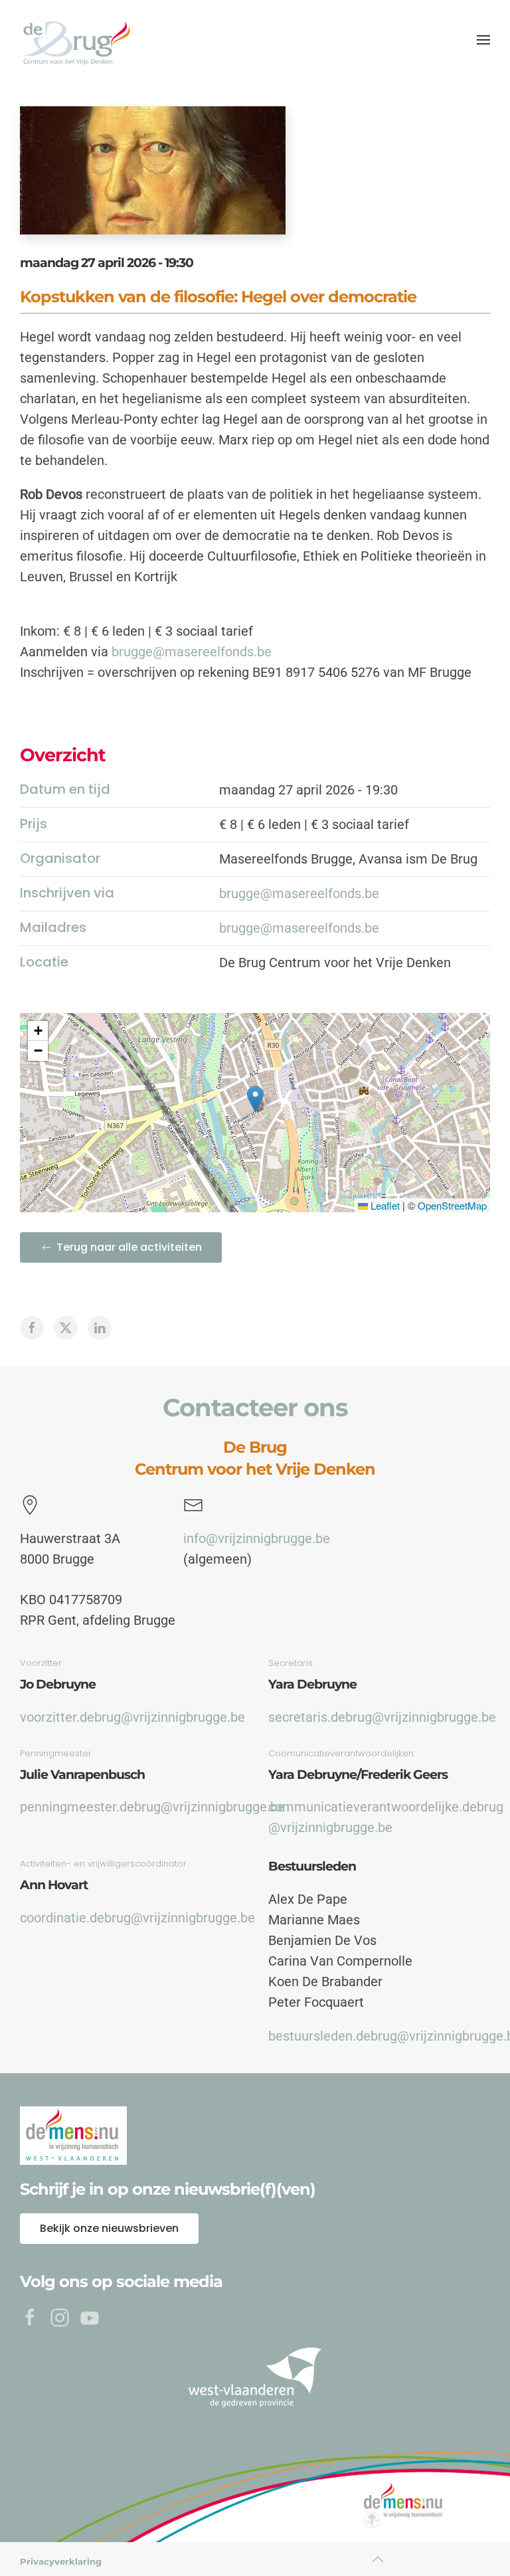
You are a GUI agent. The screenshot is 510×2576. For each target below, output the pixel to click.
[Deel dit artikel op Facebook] (32, 1328)
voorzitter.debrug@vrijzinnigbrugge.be (132, 1717)
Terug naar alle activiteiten (129, 1247)
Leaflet (384, 1205)
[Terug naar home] (76, 40)
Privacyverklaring (61, 2561)
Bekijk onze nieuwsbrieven (109, 2228)
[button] (483, 40)
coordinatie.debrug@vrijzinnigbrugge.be (137, 1918)
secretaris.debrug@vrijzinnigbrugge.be (382, 1717)
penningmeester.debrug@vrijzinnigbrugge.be (152, 1807)
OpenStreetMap (452, 1205)
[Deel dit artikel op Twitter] (66, 1328)
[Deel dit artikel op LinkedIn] (100, 1328)
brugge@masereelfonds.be (192, 652)
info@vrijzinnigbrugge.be (257, 1538)
